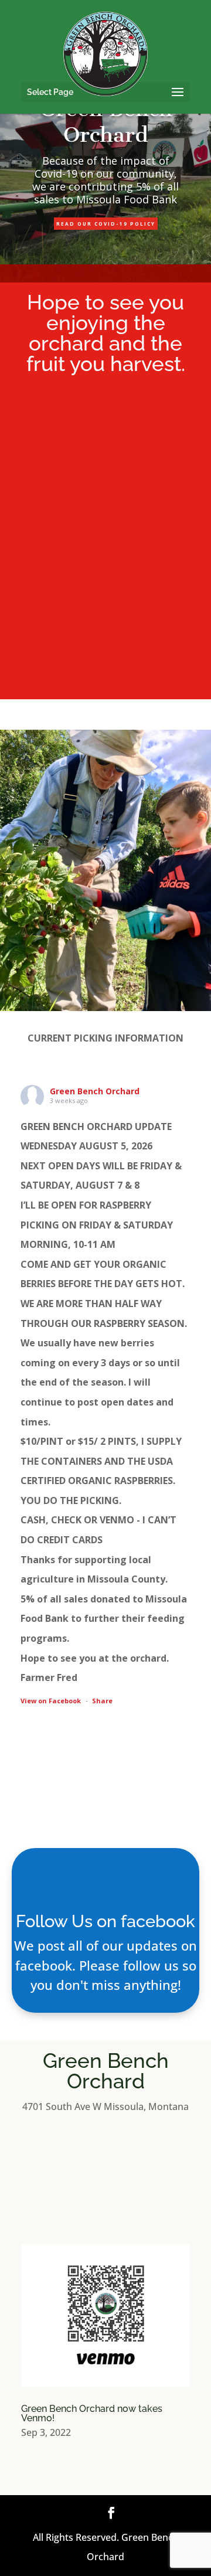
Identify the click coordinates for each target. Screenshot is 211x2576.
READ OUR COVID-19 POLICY (106, 224)
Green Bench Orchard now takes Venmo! (92, 2413)
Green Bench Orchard (95, 1091)
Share (102, 1701)
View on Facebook (51, 1701)
